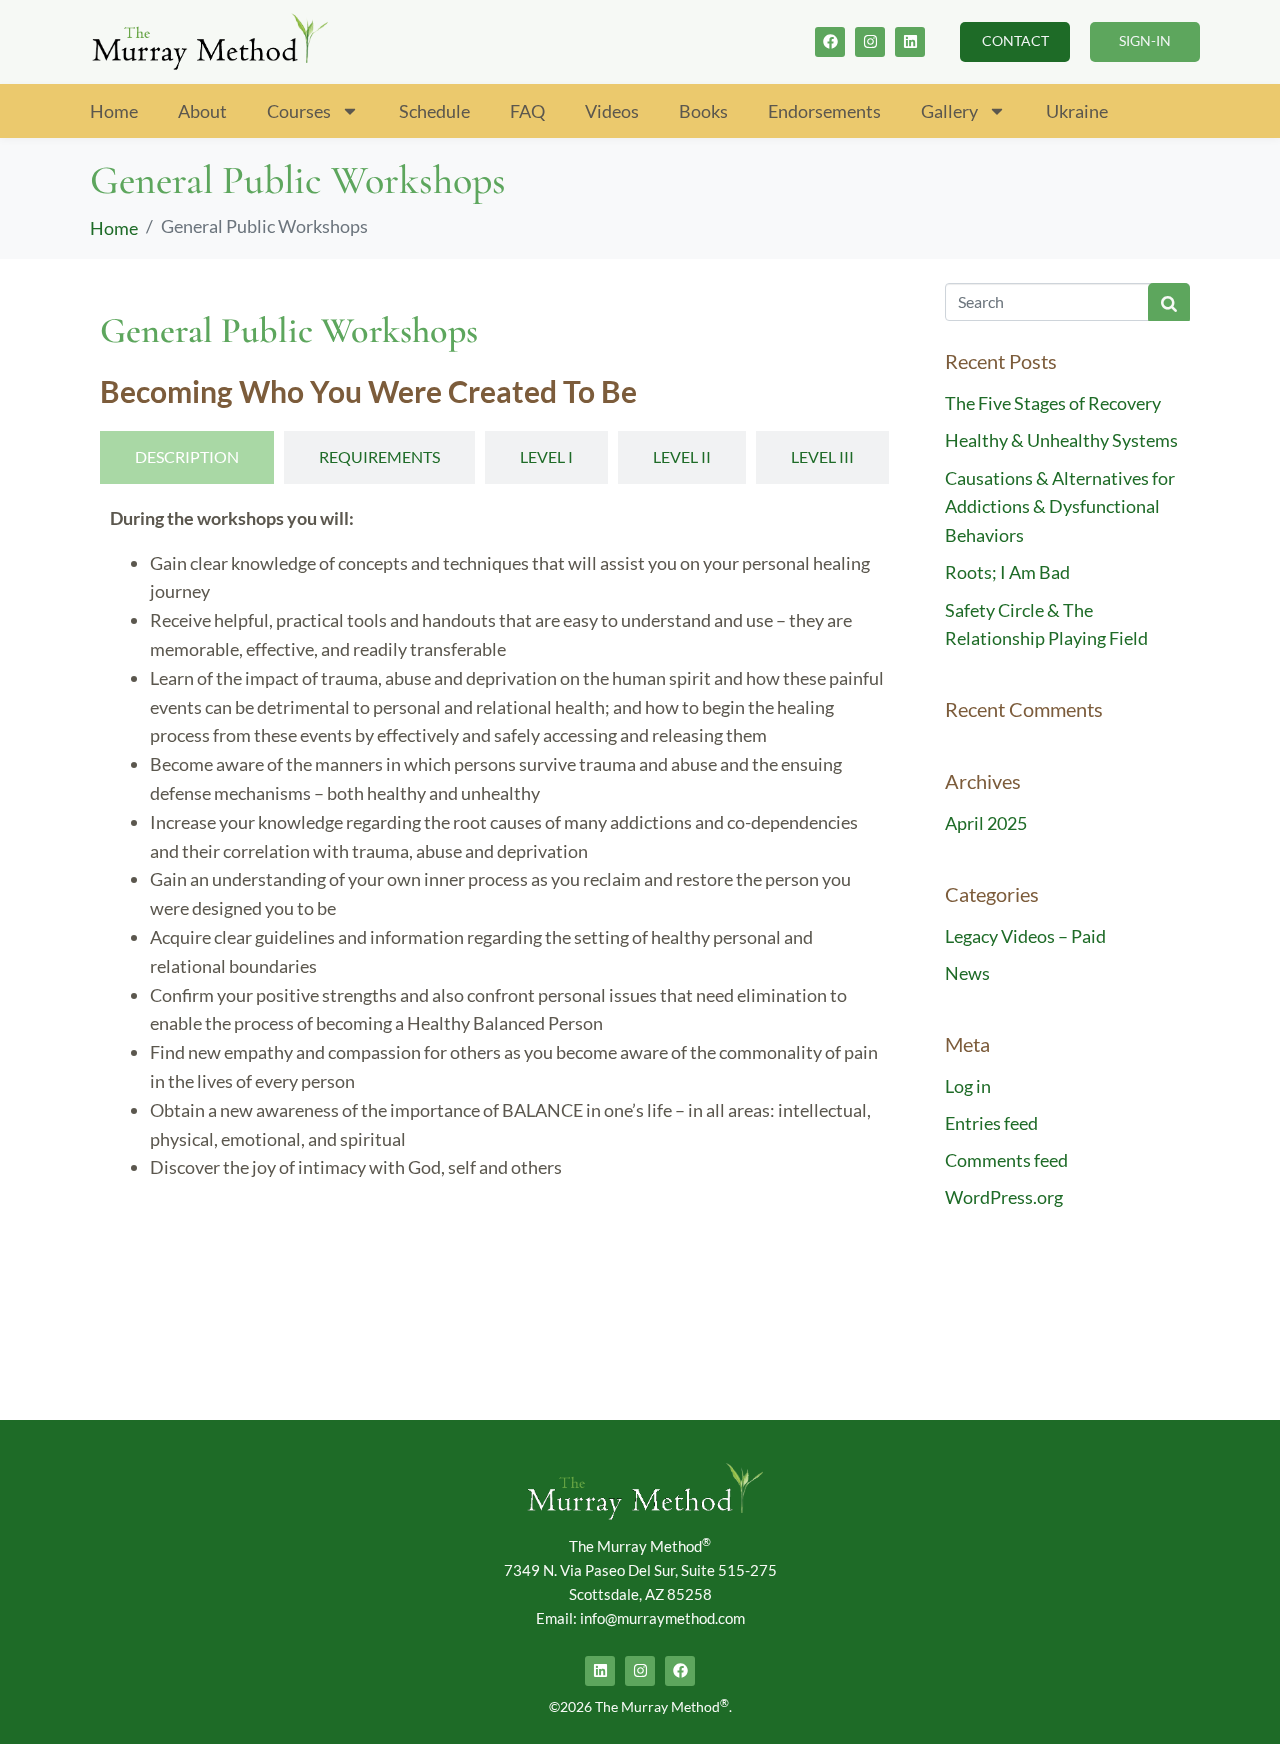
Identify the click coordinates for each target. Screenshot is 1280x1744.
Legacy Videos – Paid (1025, 936)
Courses (299, 111)
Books (703, 111)
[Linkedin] (910, 42)
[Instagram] (870, 42)
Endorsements (824, 111)
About (202, 111)
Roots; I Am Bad (1007, 572)
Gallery (949, 111)
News (967, 973)
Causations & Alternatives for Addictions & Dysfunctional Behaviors (1060, 507)
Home (114, 111)
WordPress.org (1004, 1197)
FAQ (527, 111)
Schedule (434, 111)
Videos (612, 111)
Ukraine (1077, 111)
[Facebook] (830, 42)
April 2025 (986, 823)
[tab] (187, 457)
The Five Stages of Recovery (1053, 403)
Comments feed (1006, 1160)
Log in (968, 1086)
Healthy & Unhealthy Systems (1061, 440)
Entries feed (991, 1123)
